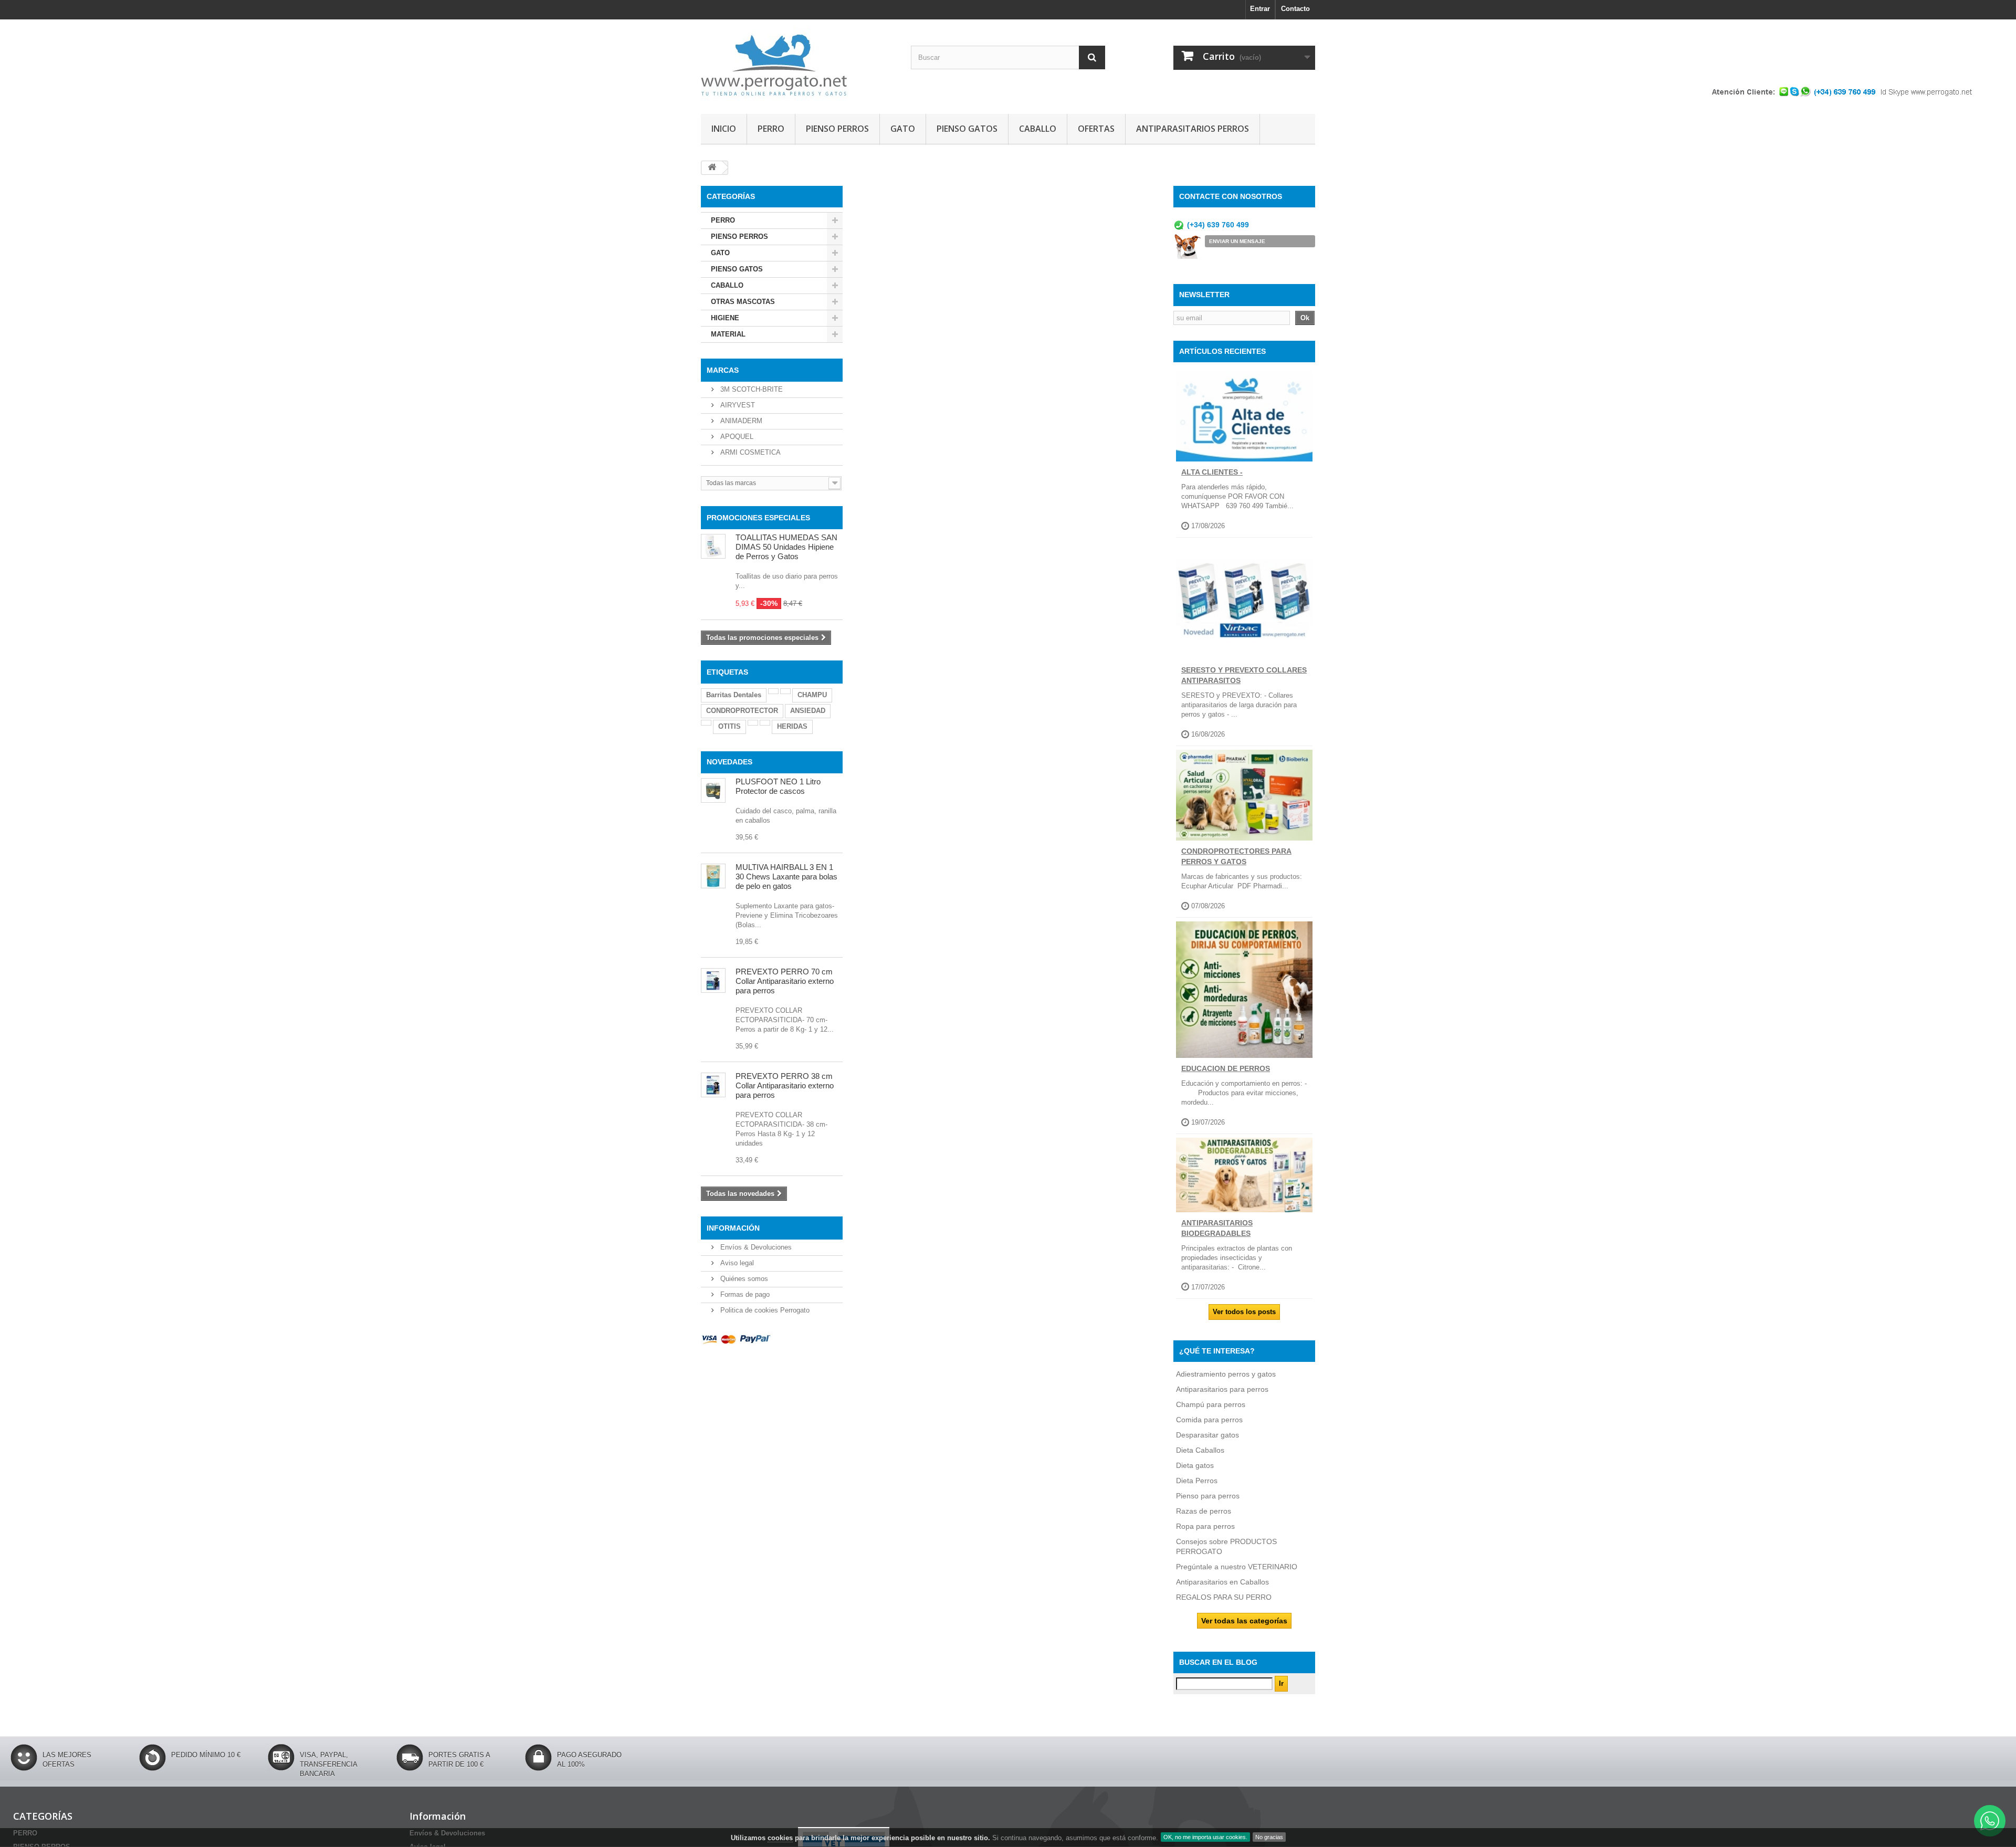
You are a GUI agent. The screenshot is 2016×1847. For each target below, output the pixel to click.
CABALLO (1038, 129)
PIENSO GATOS (967, 129)
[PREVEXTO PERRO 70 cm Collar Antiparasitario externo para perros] (713, 980)
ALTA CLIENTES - (1212, 472)
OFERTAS (1096, 129)
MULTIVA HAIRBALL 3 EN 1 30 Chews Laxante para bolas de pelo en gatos (786, 877)
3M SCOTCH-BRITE (750, 389)
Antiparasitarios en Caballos (1222, 1582)
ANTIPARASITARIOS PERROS (1193, 129)
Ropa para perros (1205, 1526)
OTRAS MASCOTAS (743, 302)
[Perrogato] (798, 64)
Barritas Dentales (734, 695)
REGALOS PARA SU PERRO (1224, 1597)
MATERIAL (728, 334)
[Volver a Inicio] (712, 168)
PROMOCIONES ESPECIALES (758, 518)
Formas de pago (744, 1294)
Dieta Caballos (1200, 1450)
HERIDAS (792, 726)
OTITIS (729, 726)
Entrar (1260, 9)
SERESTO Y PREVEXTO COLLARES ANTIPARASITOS (1244, 675)
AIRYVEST (737, 405)
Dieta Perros (1197, 1481)
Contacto (1295, 9)
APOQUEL (736, 437)
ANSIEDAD (808, 711)
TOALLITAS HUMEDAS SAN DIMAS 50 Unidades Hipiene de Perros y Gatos (786, 547)
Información (733, 1228)
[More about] (773, 691)
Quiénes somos (743, 1279)
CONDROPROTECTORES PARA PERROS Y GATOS (1236, 856)
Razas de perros (1204, 1511)
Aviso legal (736, 1263)
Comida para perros (1209, 1420)
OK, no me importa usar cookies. (1205, 1837)
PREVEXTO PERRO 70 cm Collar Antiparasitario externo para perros (785, 981)
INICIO (724, 129)
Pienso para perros (1208, 1496)
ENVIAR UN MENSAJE (1237, 241)
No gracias (1269, 1837)
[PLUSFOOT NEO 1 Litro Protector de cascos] (713, 790)
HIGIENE (725, 318)
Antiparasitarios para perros (1222, 1389)
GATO (903, 129)
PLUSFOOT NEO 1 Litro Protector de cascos (778, 786)
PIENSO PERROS (837, 129)
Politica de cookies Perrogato (764, 1310)
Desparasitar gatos (1207, 1435)
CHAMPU (812, 695)
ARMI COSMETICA (749, 452)
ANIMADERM (740, 421)
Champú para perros (1211, 1404)
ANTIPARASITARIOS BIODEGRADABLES (1217, 1228)
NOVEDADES (729, 762)
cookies (780, 1838)
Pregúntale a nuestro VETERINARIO (1237, 1567)
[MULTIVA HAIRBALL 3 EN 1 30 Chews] (713, 876)
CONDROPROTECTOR (742, 711)
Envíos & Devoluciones (755, 1247)
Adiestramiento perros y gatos (1226, 1374)
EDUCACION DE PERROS (1226, 1068)
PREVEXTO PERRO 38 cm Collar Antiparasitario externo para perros (785, 1085)
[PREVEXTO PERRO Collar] (713, 1085)
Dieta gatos (1195, 1465)
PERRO (771, 129)
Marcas (723, 370)
